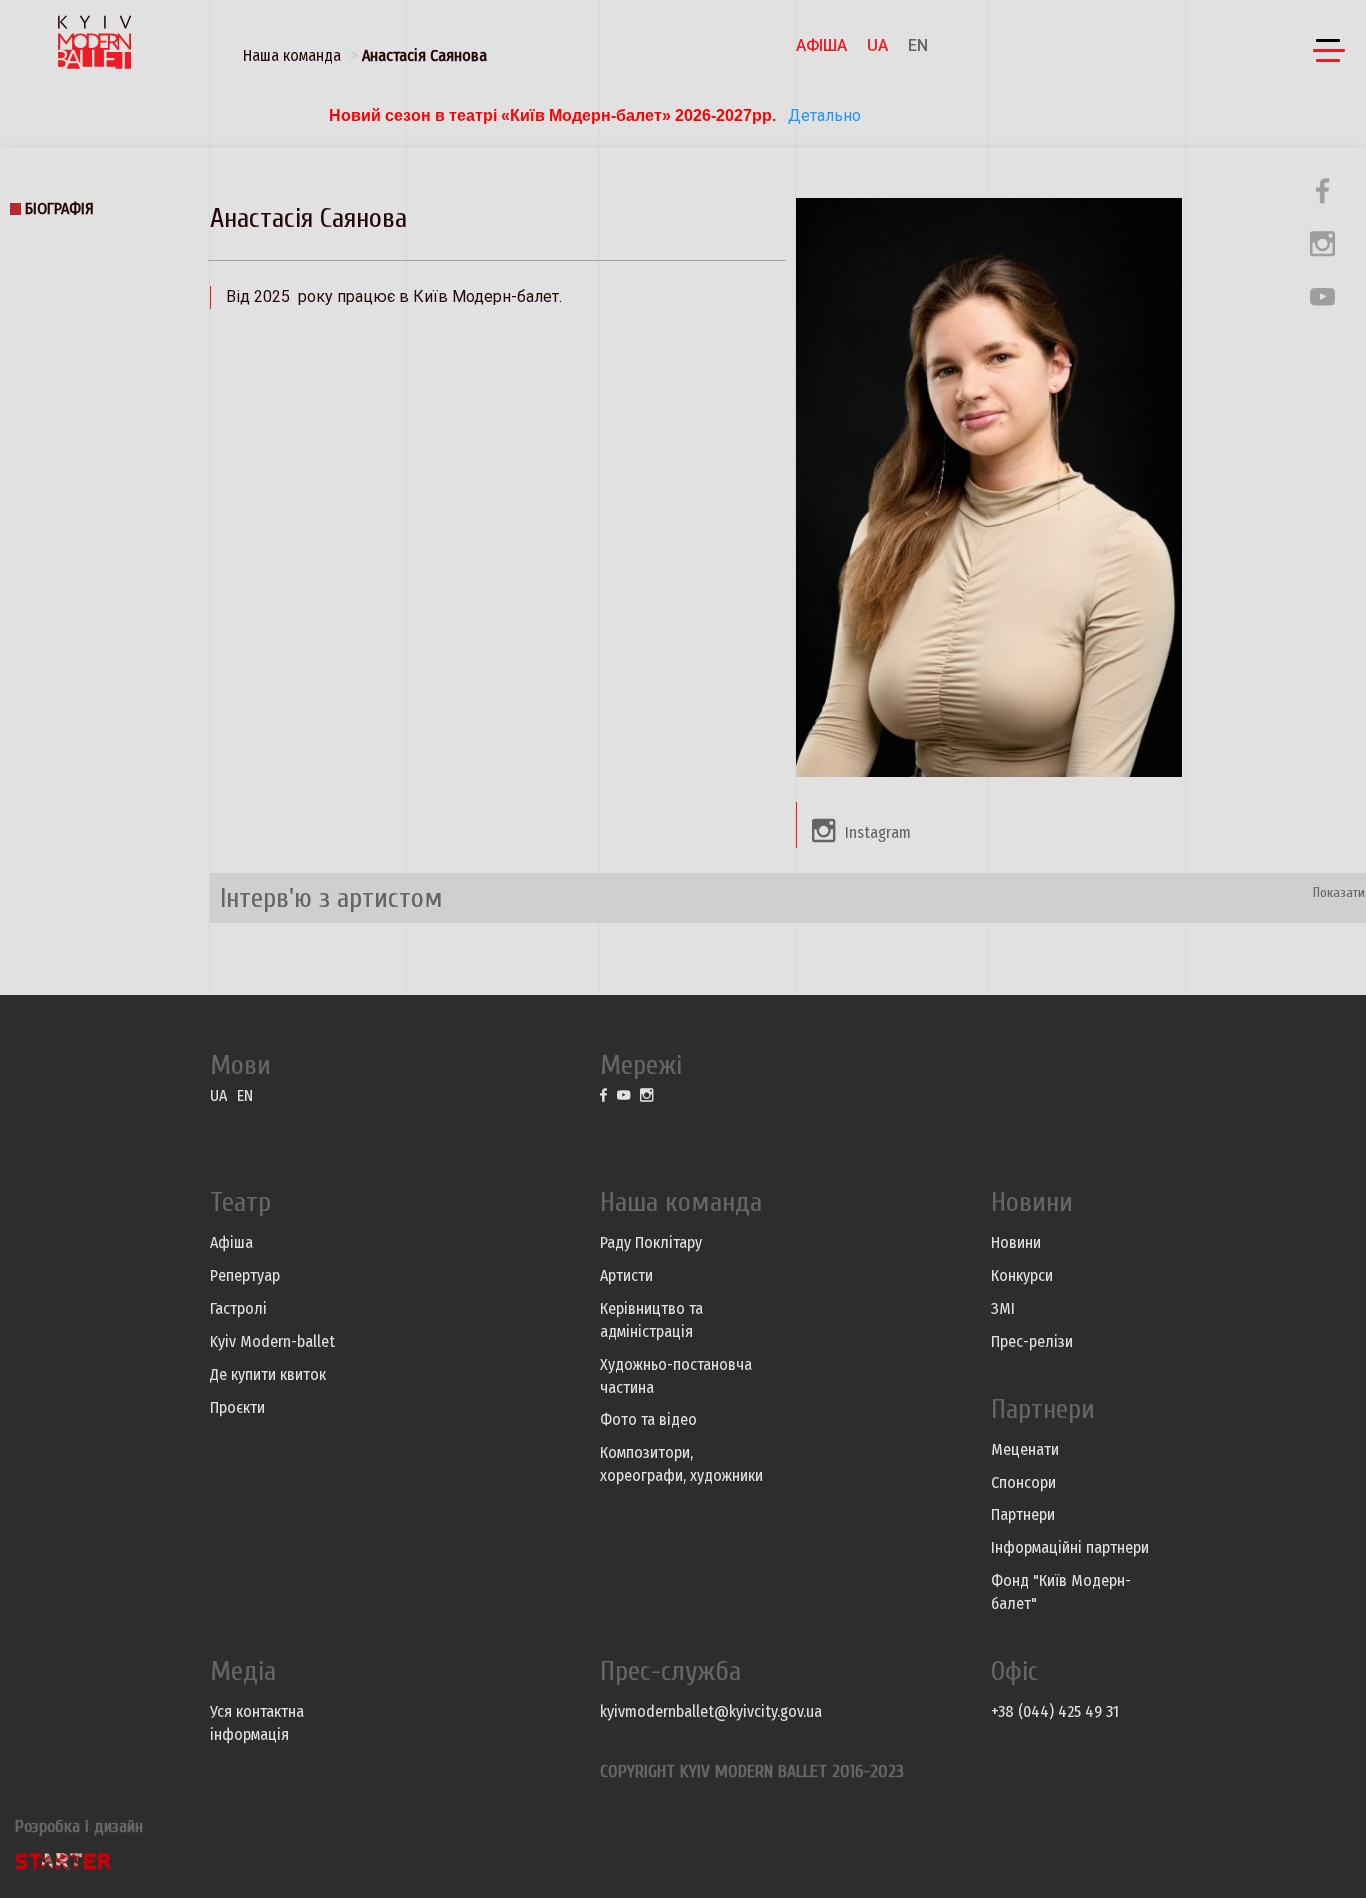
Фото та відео (648, 1419)
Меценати (1025, 1449)
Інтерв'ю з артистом (331, 898)
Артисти (626, 1275)
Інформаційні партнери (1070, 1547)
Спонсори (1023, 1482)
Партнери (1023, 1514)
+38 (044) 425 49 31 (1055, 1711)
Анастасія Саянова (424, 55)
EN (918, 45)
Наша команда (292, 55)
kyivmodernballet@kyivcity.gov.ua (711, 1711)
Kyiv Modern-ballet (272, 1341)
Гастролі (238, 1308)
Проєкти (237, 1407)
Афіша (821, 45)
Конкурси (1022, 1275)
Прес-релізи (1032, 1341)
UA (877, 45)
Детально (822, 115)
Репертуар (245, 1275)
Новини (1016, 1242)
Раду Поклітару (651, 1242)
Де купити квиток (268, 1374)
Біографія (59, 208)
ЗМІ (1003, 1308)
